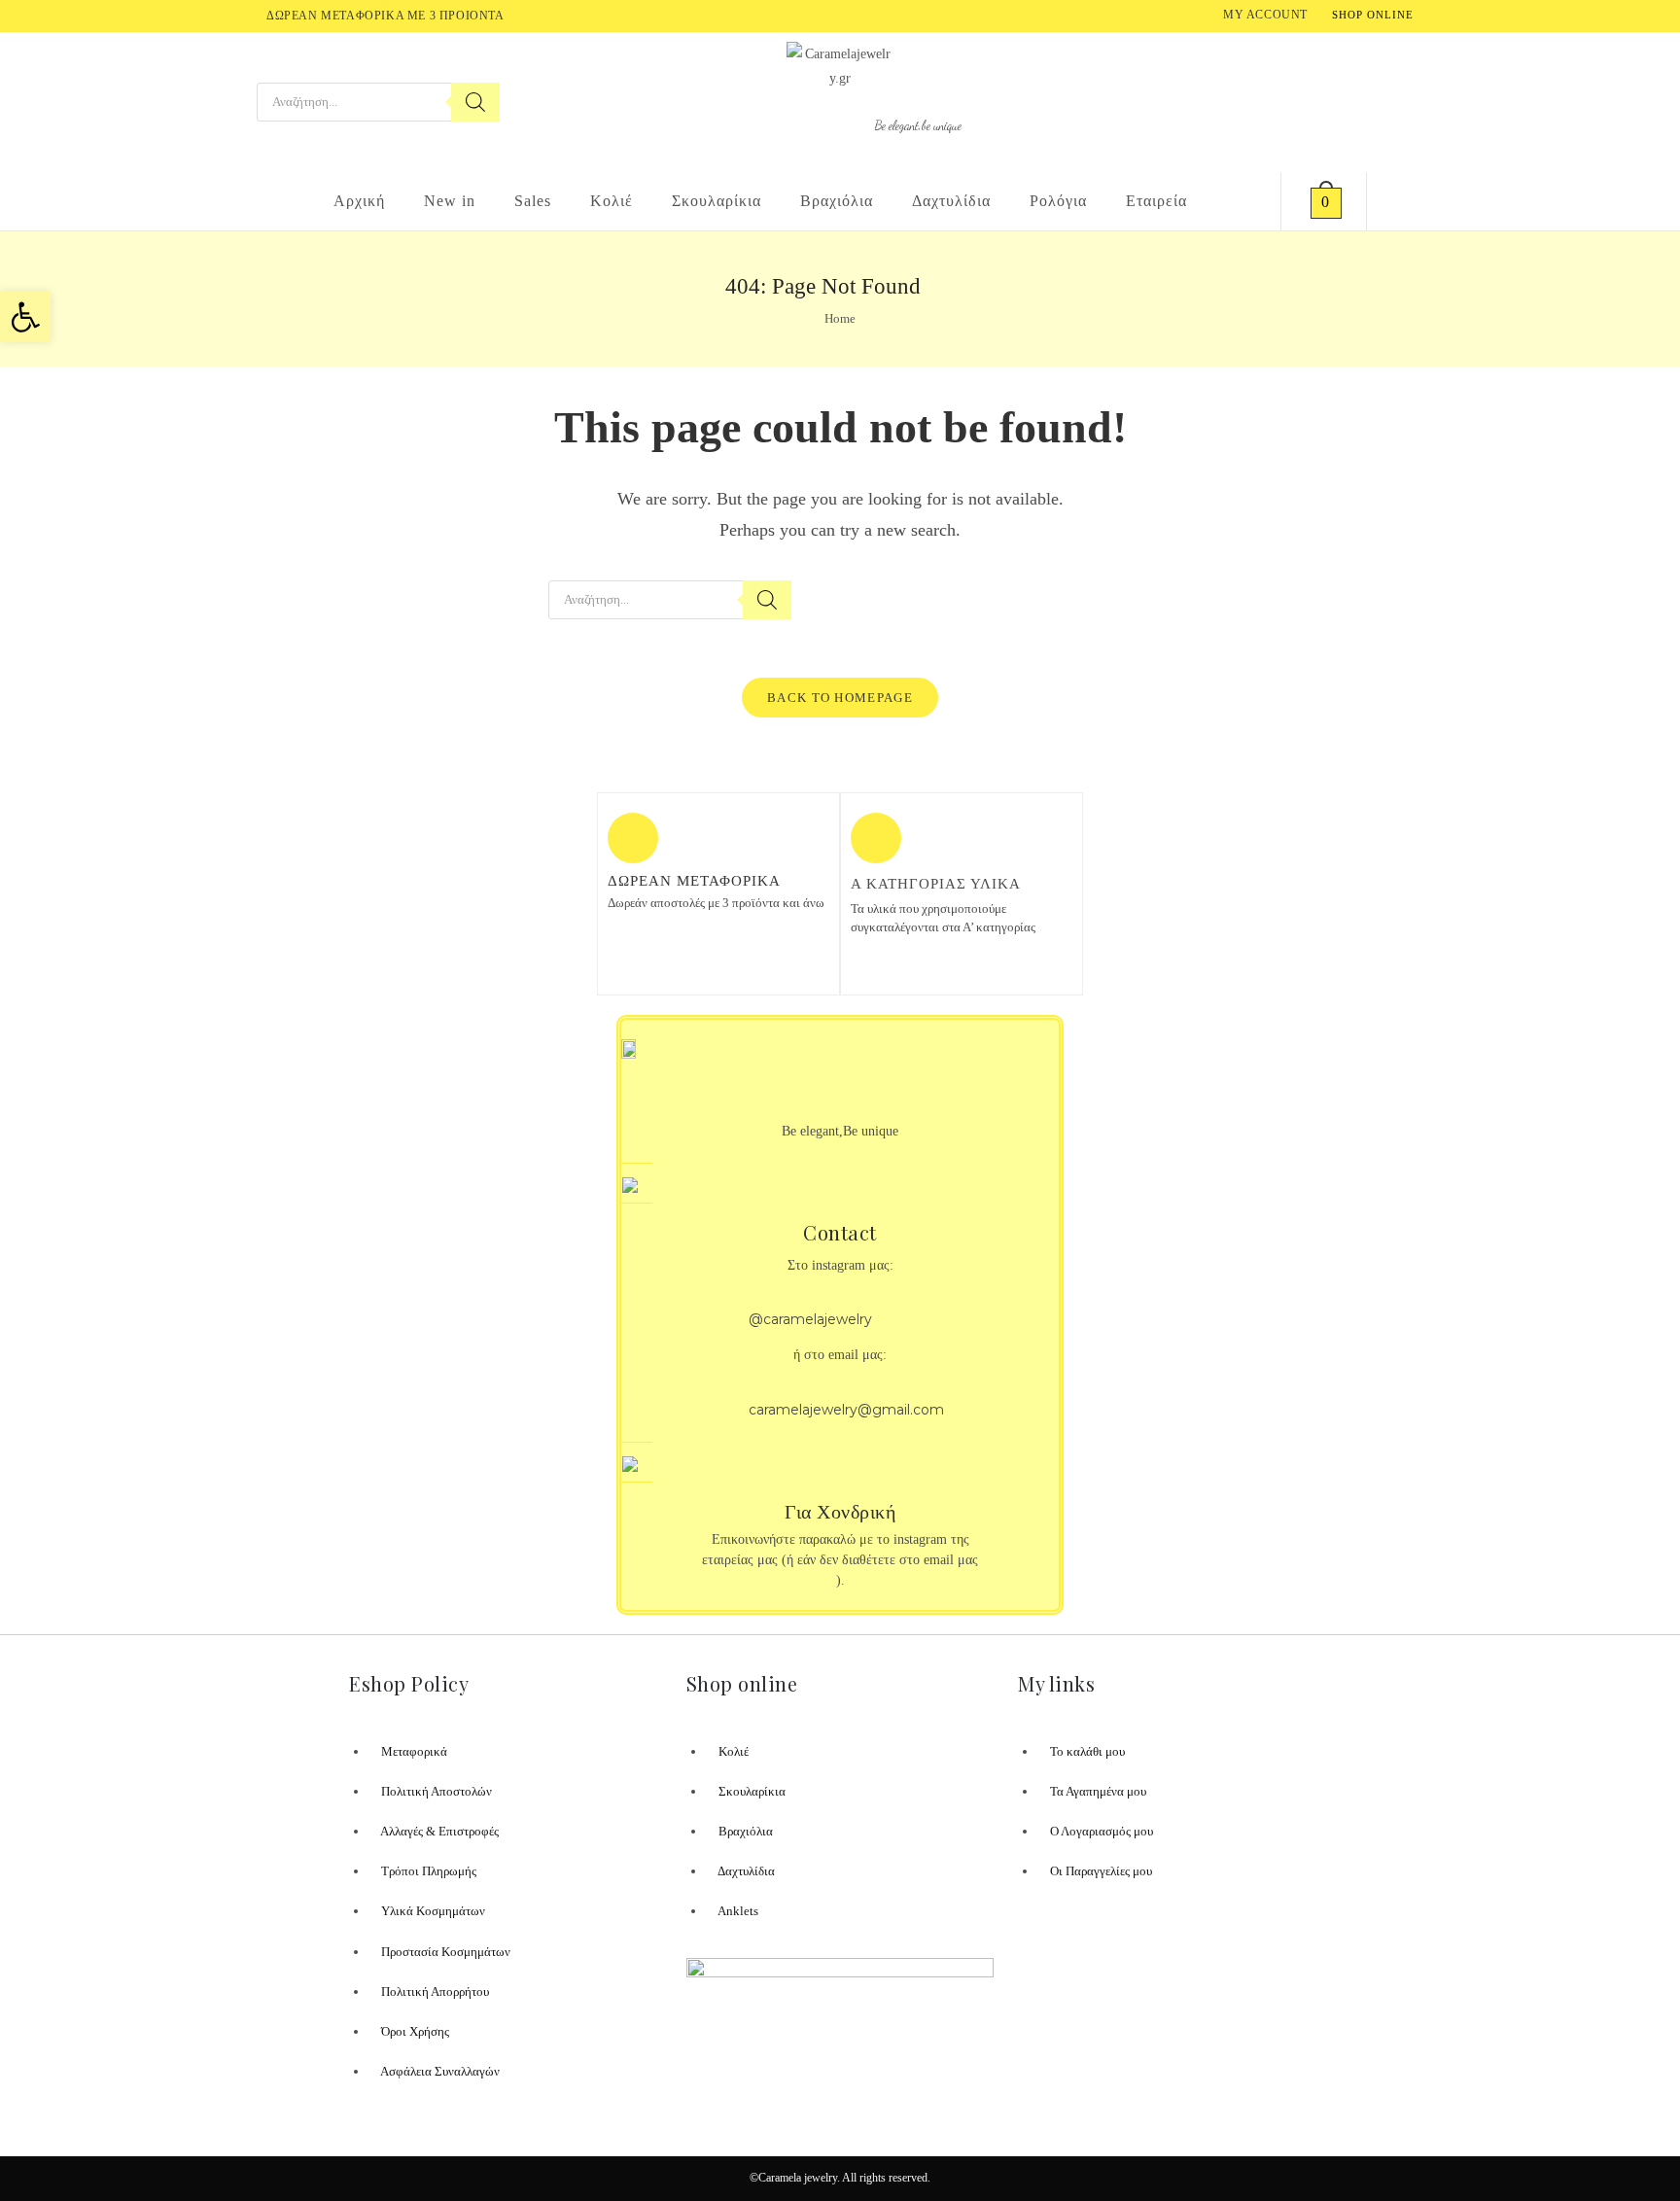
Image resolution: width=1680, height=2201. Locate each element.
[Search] (475, 102)
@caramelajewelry (810, 1319)
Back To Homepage (840, 698)
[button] (25, 317)
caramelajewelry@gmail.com (846, 1410)
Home (840, 318)
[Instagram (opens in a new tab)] (1409, 101)
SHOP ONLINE (1373, 15)
